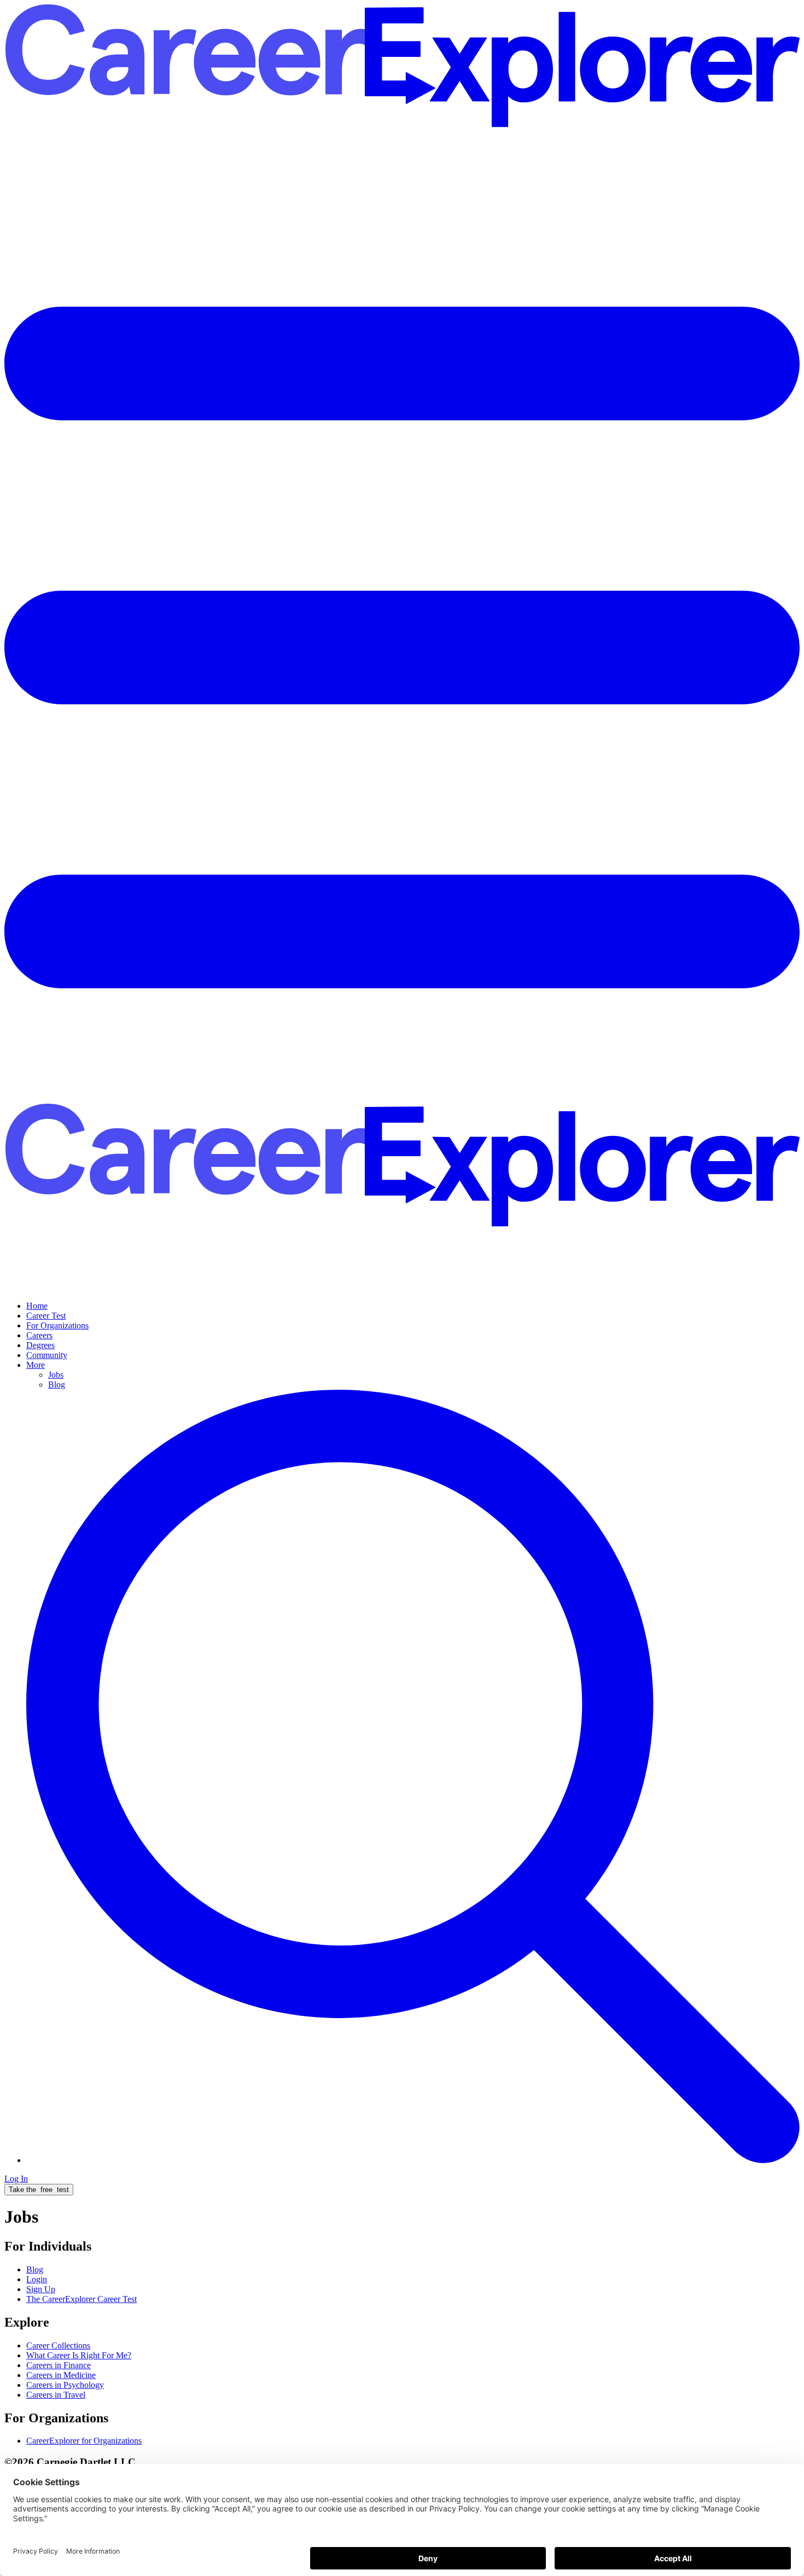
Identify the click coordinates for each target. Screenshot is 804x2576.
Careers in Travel (56, 2395)
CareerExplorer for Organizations (84, 2441)
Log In (16, 2179)
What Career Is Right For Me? (79, 2355)
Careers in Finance (59, 2365)
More (36, 1365)
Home (37, 1306)
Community (47, 1355)
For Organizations (57, 1325)
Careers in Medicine (61, 2375)
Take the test (39, 2190)
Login (37, 2279)
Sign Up (41, 2289)
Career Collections (58, 2345)
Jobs (56, 1375)
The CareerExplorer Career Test (81, 2299)
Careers (39, 1335)
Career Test (46, 1316)
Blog (57, 1385)
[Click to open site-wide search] (413, 2160)
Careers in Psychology (65, 2385)
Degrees (40, 1345)
